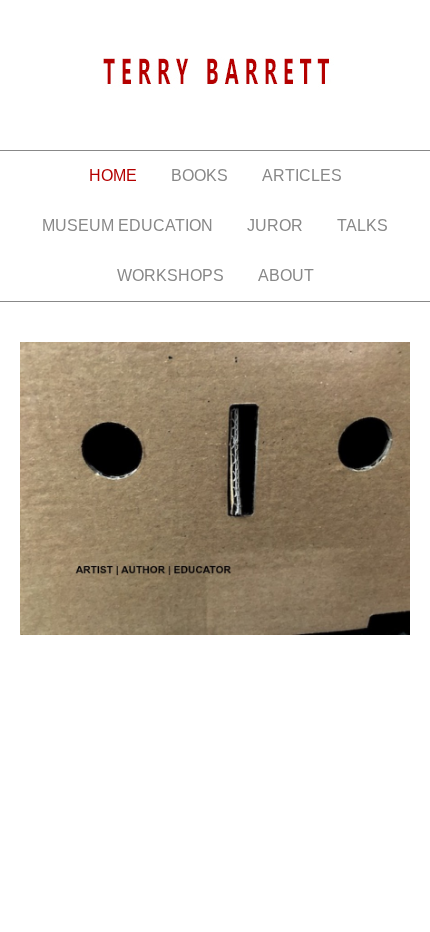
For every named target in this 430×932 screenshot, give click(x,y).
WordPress (233, 729)
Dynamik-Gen (240, 709)
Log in (308, 729)
